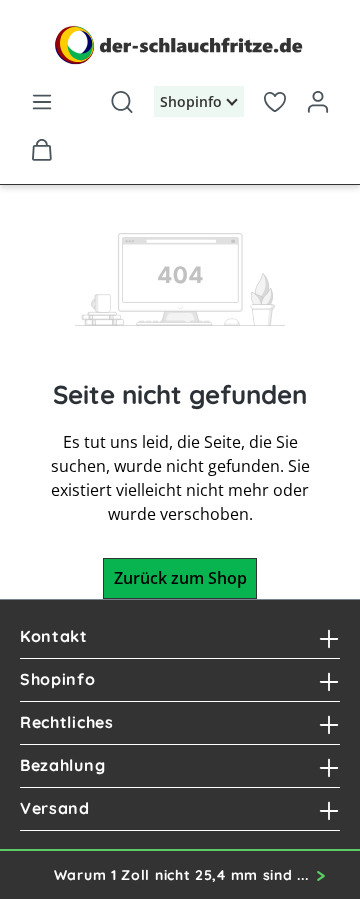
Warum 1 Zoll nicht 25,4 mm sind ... (181, 875)
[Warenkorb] (41, 145)
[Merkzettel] (275, 98)
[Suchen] (121, 98)
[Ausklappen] (329, 637)
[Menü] (41, 98)
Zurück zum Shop (180, 578)
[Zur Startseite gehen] (180, 45)
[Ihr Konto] (318, 98)
